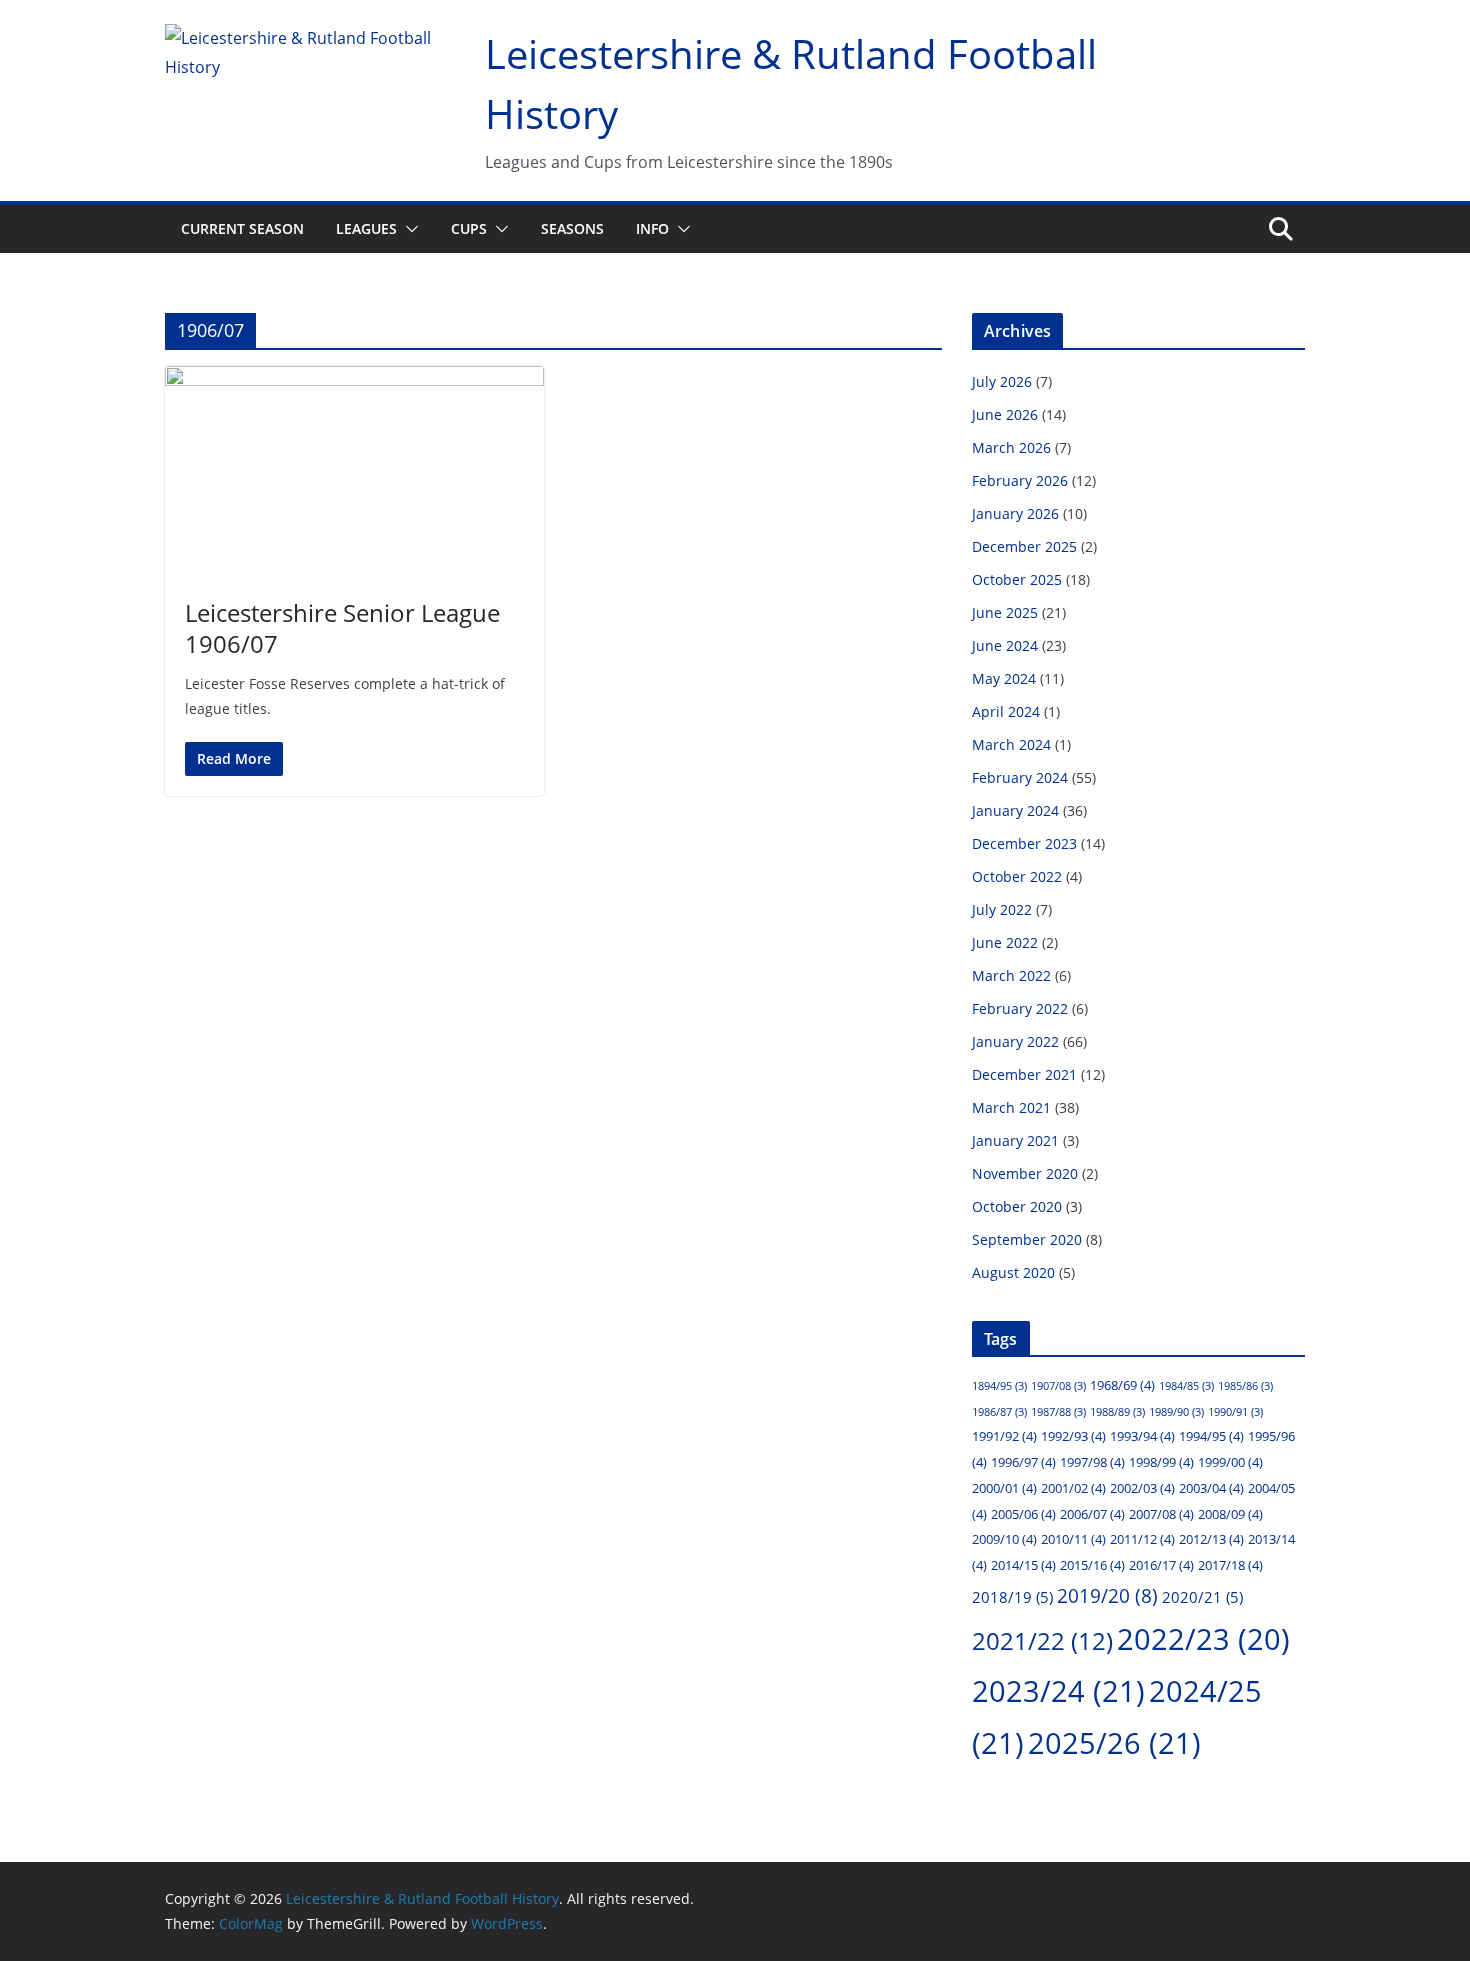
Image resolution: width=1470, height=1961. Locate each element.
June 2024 (1005, 645)
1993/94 (1142, 1436)
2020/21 (1202, 1597)
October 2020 (1017, 1206)
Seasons (572, 228)
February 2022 (1020, 1008)
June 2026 (1005, 414)
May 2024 (1004, 678)
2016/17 (1161, 1565)
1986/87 (999, 1412)
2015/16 (1092, 1565)
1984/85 (1186, 1386)
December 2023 (1024, 843)
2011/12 (1142, 1539)
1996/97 (1023, 1462)
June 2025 (1005, 612)
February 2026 (1020, 480)
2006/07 (1092, 1514)
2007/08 (1161, 1514)
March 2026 (1011, 447)
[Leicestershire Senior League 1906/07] (354, 471)
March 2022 (1011, 975)
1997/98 (1092, 1462)
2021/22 (1042, 1641)
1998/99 (1161, 1462)
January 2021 (1015, 1140)
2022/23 (1203, 1638)
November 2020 (1025, 1173)
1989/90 (1176, 1412)
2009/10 (1004, 1539)
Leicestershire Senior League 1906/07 (342, 628)
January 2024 (1015, 810)
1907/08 (1058, 1386)
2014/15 (1023, 1565)
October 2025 (1017, 579)
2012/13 (1211, 1539)
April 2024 (1006, 711)
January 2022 (1015, 1041)
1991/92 (1004, 1436)
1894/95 (999, 1386)
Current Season (242, 228)
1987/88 (1058, 1412)
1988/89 (1117, 1412)
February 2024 (1020, 777)
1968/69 (1122, 1385)
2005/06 (1023, 1514)
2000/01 (1004, 1488)
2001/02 (1073, 1488)
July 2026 (1002, 381)
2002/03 (1142, 1488)
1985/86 (1245, 1386)
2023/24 (1058, 1691)
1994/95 (1211, 1436)
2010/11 (1073, 1539)
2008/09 (1230, 1514)
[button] (408, 229)
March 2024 (1011, 744)
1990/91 (1235, 1412)
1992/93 (1073, 1436)
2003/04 (1211, 1488)
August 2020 (1013, 1272)
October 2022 (1017, 876)
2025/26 (1114, 1743)
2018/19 (1012, 1597)
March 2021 (1011, 1107)
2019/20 (1107, 1595)
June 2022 (1005, 942)
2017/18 (1230, 1565)
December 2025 (1024, 546)
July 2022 (1002, 909)
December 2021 (1024, 1074)
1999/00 (1230, 1462)
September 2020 (1027, 1239)
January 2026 (1015, 513)
